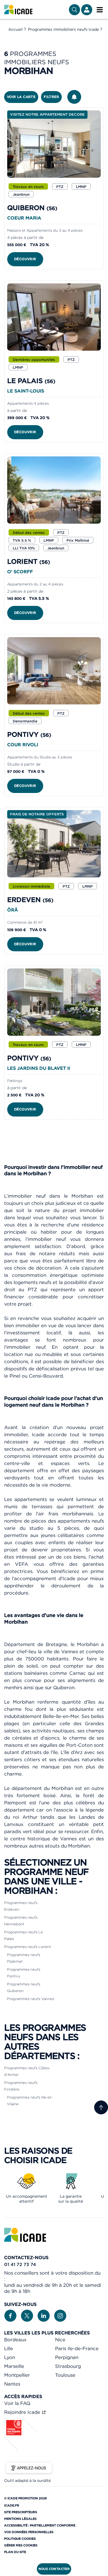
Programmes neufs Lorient (28, 1947)
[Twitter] (27, 2315)
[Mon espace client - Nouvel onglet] (87, 10)
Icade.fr (12, 2505)
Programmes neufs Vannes (30, 1999)
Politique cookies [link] (20, 2539)
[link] (18, 10)
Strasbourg (68, 2366)
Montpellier (17, 2375)
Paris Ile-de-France (77, 2348)
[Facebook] (10, 2315)
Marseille (14, 2366)
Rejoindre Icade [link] (23, 2412)
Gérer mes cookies (21, 2545)
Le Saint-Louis (26, 391)
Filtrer (51, 97)
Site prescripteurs (21, 2512)
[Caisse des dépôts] (21, 2450)
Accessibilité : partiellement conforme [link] (40, 2525)
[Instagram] (60, 2315)
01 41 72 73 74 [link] (20, 2264)
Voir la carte (21, 97)
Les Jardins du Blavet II (39, 1068)
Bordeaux (15, 2340)
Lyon (10, 2357)
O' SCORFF (20, 572)
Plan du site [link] (15, 2552)
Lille (9, 2348)
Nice (60, 2340)
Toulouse (65, 2375)
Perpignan (67, 2357)
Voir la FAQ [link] (17, 2403)
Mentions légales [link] (20, 2519)
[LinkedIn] (44, 2315)
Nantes (12, 2384)
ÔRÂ (13, 910)
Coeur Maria (24, 218)
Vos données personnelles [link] (29, 2532)
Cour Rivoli (23, 745)
